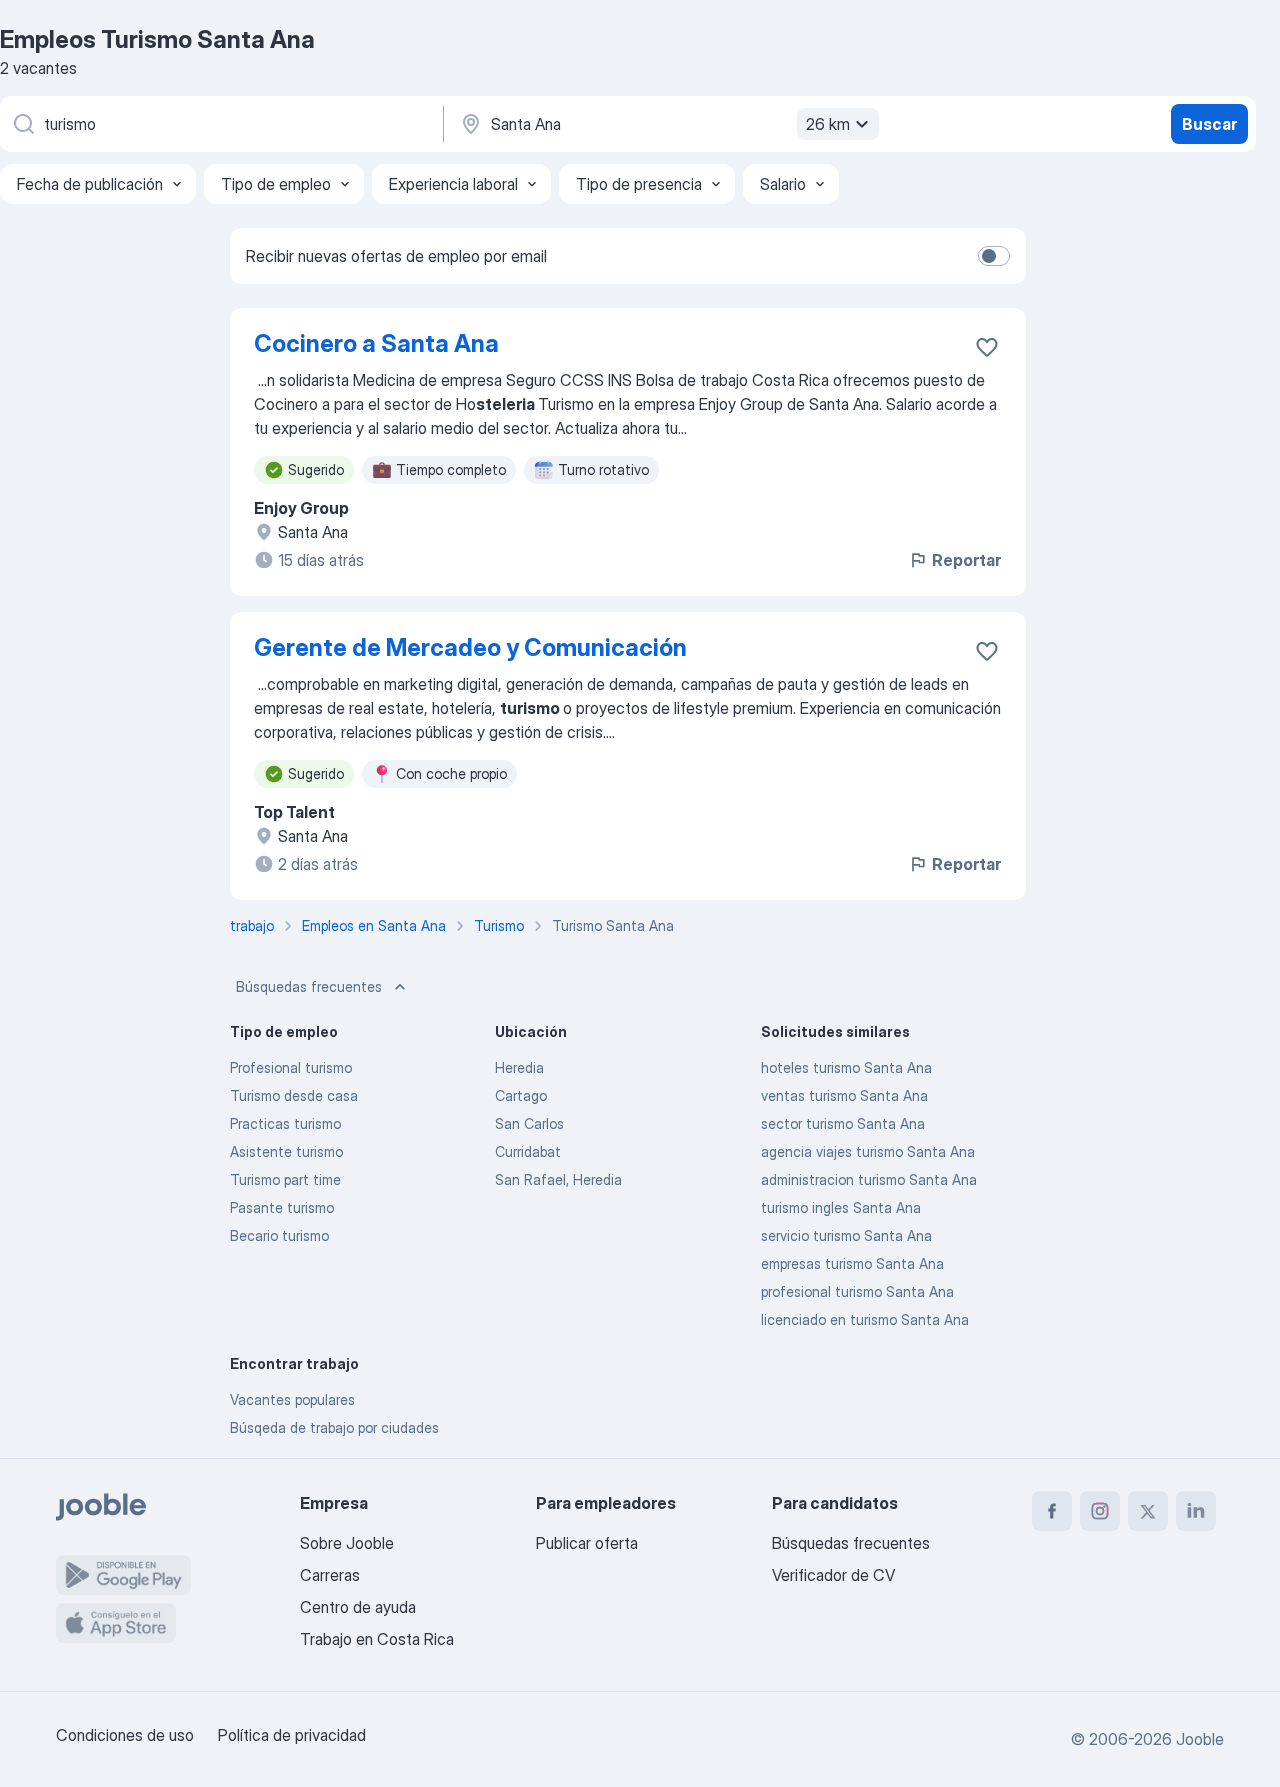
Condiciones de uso (125, 1735)
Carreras (330, 1575)
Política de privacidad (292, 1735)
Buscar (1209, 124)
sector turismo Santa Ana (843, 1123)
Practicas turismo (285, 1123)
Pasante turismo (282, 1207)
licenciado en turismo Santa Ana (865, 1319)
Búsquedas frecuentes (309, 986)
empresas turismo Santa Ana (852, 1263)
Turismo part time (285, 1179)
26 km (828, 124)
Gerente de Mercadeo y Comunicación (470, 647)
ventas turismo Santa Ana (844, 1095)
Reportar (966, 560)
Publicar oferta (587, 1543)
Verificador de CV (833, 1575)
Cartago (521, 1095)
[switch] (994, 256)
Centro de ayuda (358, 1607)
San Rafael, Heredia (558, 1179)
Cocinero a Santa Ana (376, 343)
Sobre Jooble (347, 1543)
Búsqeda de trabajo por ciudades (334, 1427)
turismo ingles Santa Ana (841, 1207)
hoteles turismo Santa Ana (846, 1067)
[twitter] (1148, 1511)
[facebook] (1052, 1511)
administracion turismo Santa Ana (869, 1179)
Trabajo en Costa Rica (377, 1639)
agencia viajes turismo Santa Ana (868, 1151)
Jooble (1200, 1739)
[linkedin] (1196, 1511)
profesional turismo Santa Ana (857, 1291)
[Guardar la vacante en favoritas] (987, 347)
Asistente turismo (286, 1151)
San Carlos (529, 1123)
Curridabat (528, 1151)
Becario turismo (279, 1235)
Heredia (519, 1067)
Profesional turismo (291, 1067)
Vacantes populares (292, 1399)
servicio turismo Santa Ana (846, 1235)
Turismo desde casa (294, 1095)
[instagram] (1100, 1511)
